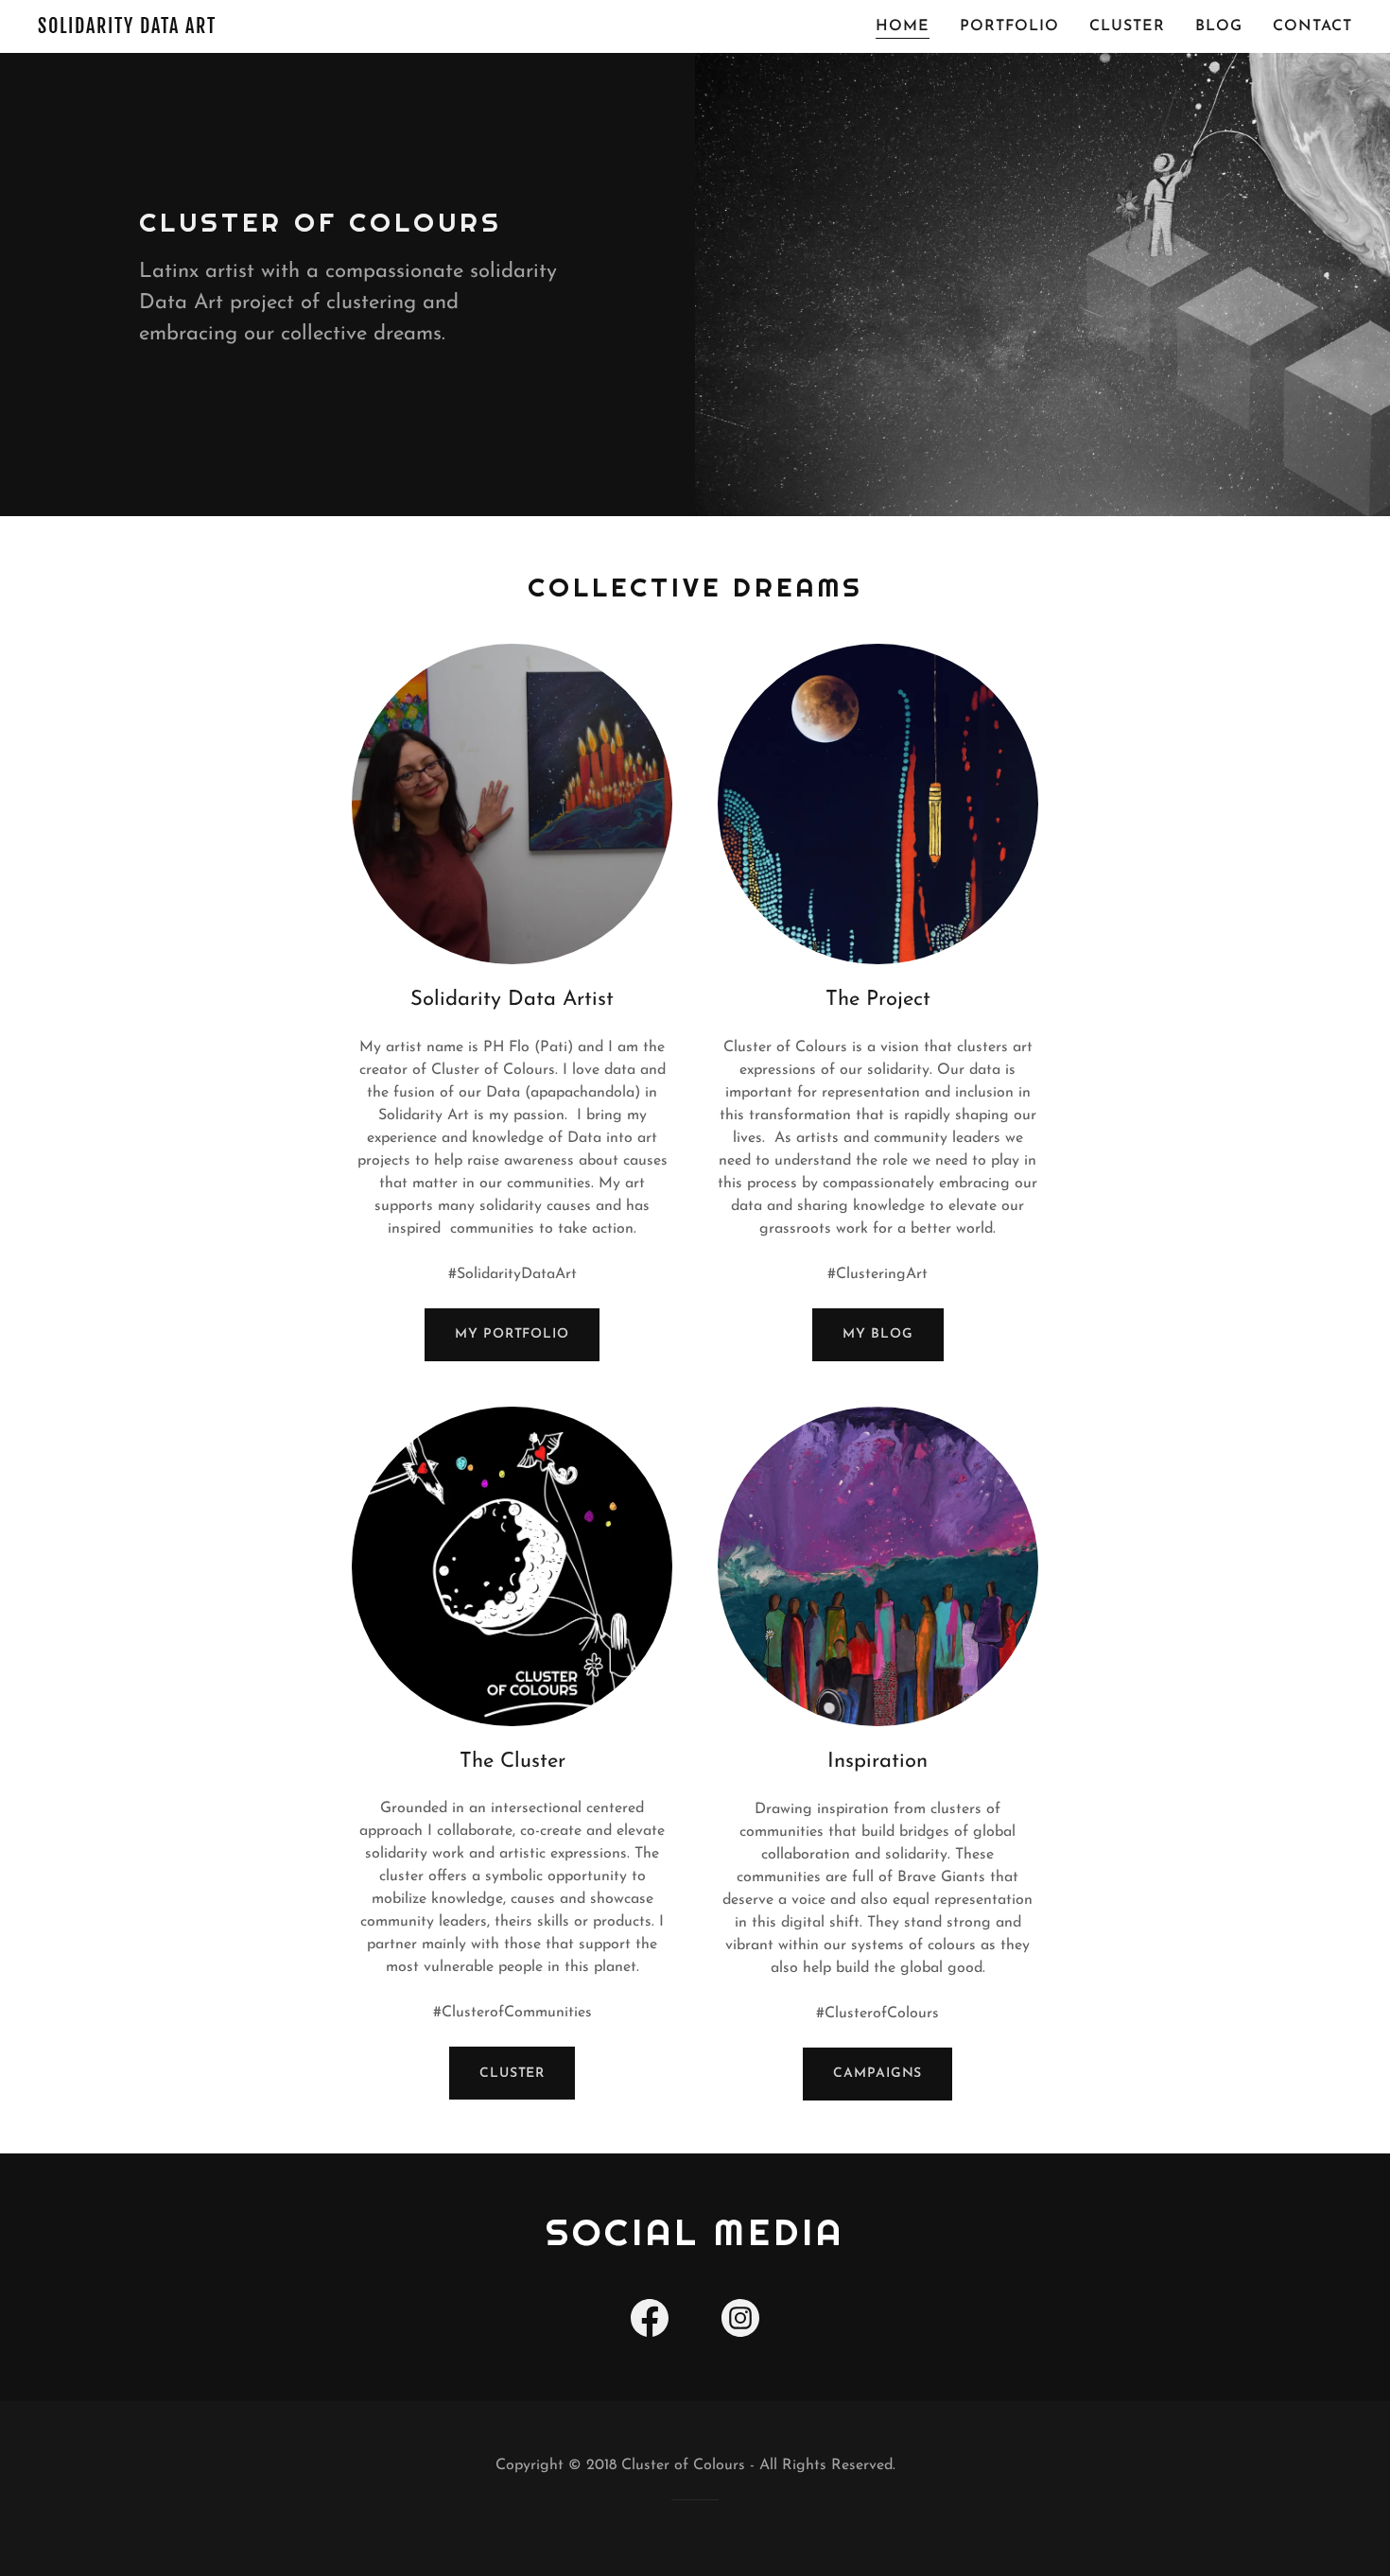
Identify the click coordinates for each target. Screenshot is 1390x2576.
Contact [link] (1312, 26)
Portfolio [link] (1009, 26)
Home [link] (903, 26)
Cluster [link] (1127, 26)
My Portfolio (512, 1334)
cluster (512, 2074)
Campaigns (877, 2074)
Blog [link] (1219, 26)
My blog (877, 1334)
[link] (240, 29)
